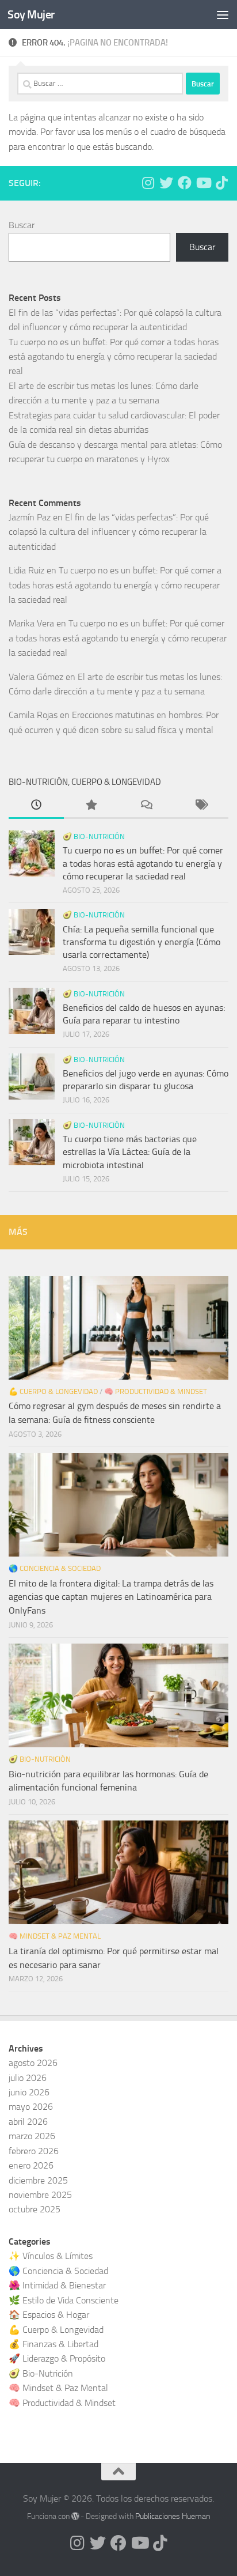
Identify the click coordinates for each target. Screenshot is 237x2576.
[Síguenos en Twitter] (166, 183)
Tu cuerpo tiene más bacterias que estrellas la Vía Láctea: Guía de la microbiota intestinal (130, 1152)
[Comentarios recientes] (146, 806)
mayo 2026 (31, 2107)
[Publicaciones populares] (91, 806)
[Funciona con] (75, 2516)
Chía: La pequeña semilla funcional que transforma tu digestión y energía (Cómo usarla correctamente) (142, 942)
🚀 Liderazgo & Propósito (57, 2358)
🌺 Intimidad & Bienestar (57, 2285)
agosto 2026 (33, 2063)
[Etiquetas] (201, 806)
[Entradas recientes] (36, 806)
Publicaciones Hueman (173, 2516)
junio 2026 (29, 2092)
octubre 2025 (35, 2209)
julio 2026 (28, 2078)
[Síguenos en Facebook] (185, 183)
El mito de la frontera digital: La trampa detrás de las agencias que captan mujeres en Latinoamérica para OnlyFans (111, 1597)
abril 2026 (28, 2122)
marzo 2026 (32, 2136)
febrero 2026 (34, 2151)
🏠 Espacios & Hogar (49, 2315)
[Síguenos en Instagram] (148, 183)
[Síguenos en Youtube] (203, 183)
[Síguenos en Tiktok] (221, 183)
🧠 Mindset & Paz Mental (55, 1936)
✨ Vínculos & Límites (51, 2256)
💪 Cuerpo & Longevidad (53, 1391)
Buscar (22, 225)
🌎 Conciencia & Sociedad (55, 1568)
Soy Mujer (31, 14)
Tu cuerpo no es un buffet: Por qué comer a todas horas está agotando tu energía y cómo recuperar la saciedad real (114, 357)
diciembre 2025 (38, 2180)
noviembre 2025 (40, 2195)
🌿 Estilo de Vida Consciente (64, 2300)
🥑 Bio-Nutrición (94, 836)
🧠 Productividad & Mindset (156, 1391)
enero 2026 (31, 2165)
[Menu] (223, 14)
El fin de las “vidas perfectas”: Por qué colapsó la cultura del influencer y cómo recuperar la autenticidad (109, 532)
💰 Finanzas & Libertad (53, 2344)
